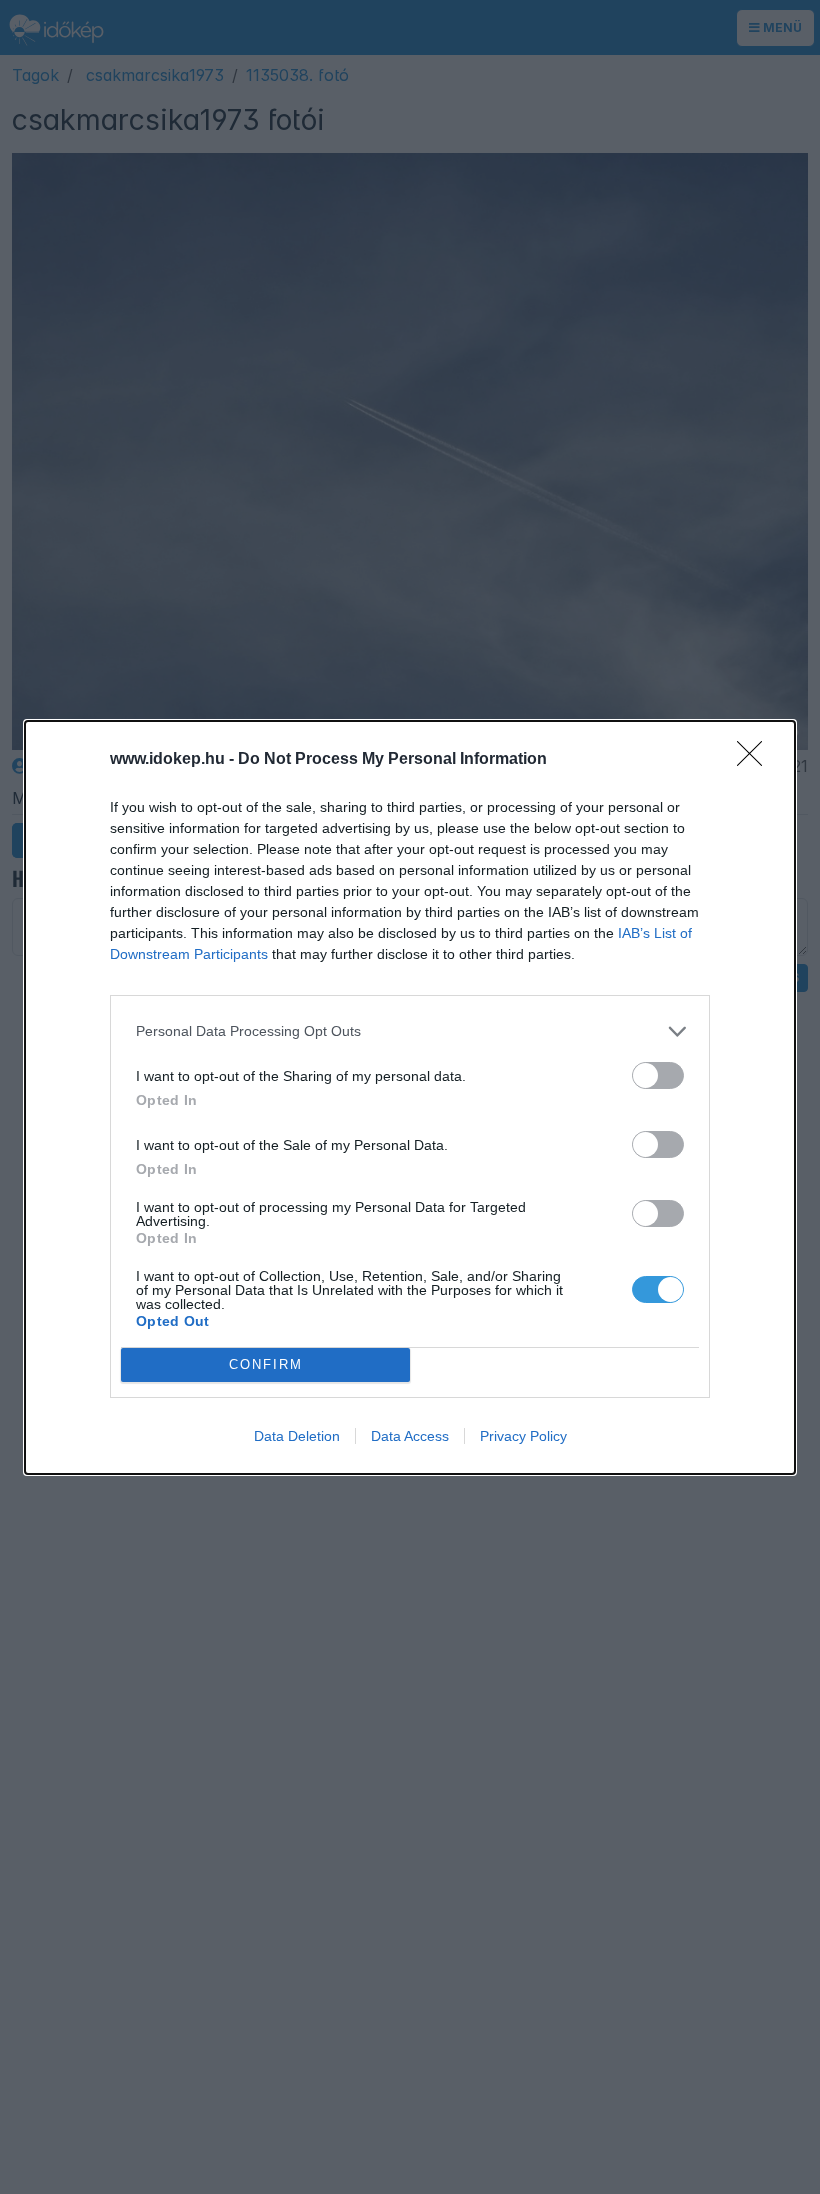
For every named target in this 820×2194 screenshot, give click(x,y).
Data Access (410, 1436)
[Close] (756, 760)
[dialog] (410, 1097)
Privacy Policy (523, 1436)
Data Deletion (297, 1436)
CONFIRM (266, 1364)
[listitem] (410, 1031)
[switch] (658, 1075)
